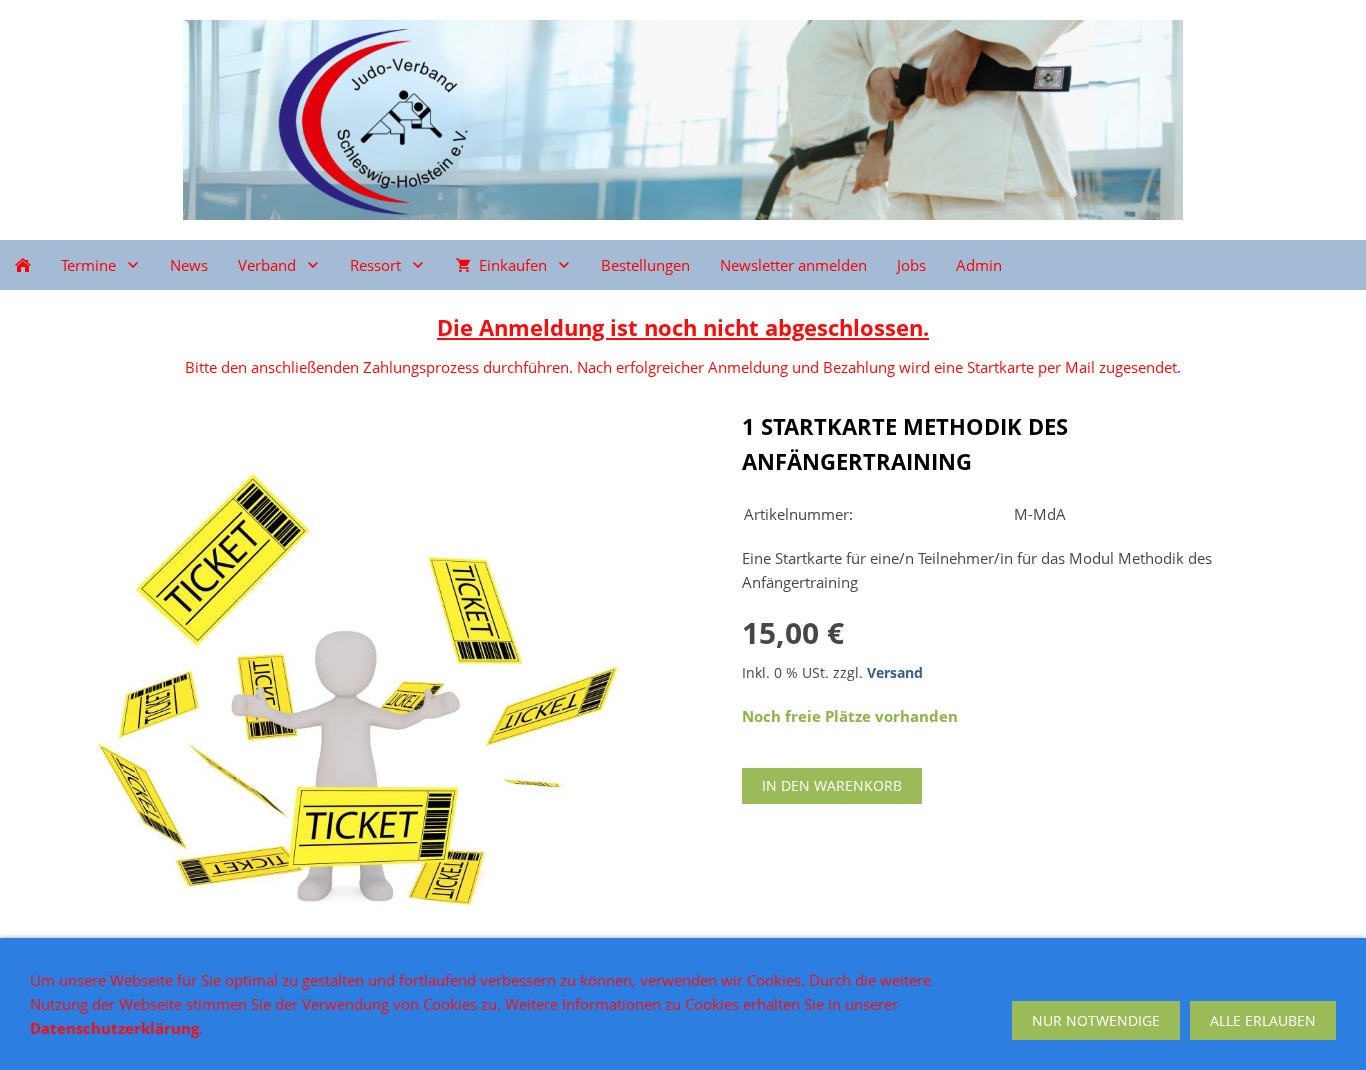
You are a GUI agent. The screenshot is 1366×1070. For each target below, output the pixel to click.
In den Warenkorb (832, 785)
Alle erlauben (1263, 1020)
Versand (895, 673)
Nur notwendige (1096, 1020)
